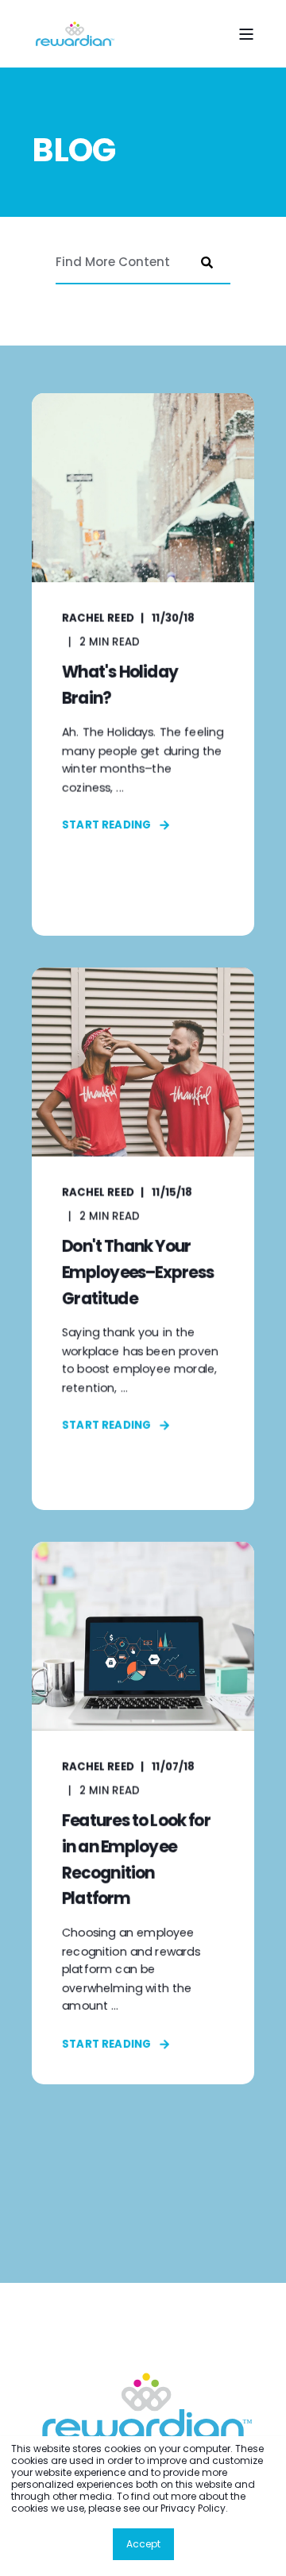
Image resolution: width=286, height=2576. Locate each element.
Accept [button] (143, 2544)
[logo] (143, 2406)
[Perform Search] (207, 262)
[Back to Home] (73, 34)
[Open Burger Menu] (246, 34)
